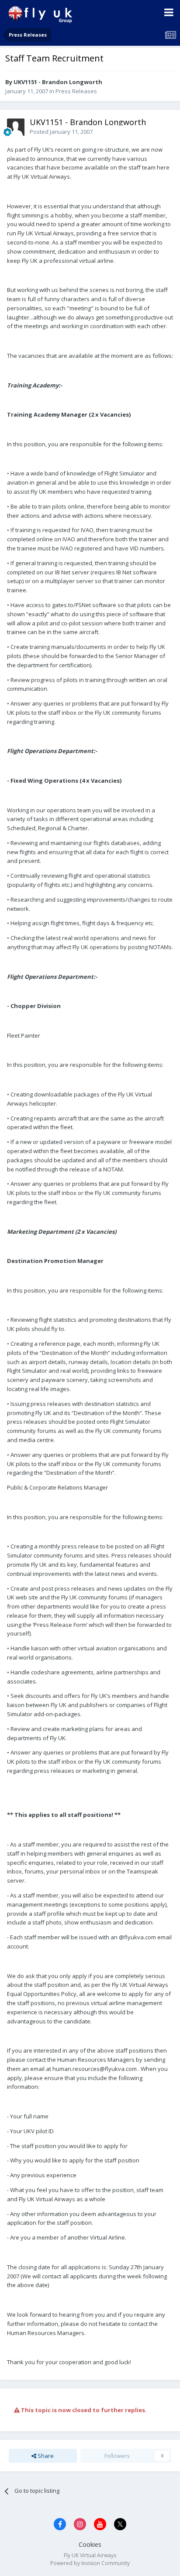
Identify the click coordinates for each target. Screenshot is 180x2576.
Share (45, 2456)
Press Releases (76, 91)
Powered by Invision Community (90, 2563)
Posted (61, 132)
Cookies (90, 2544)
